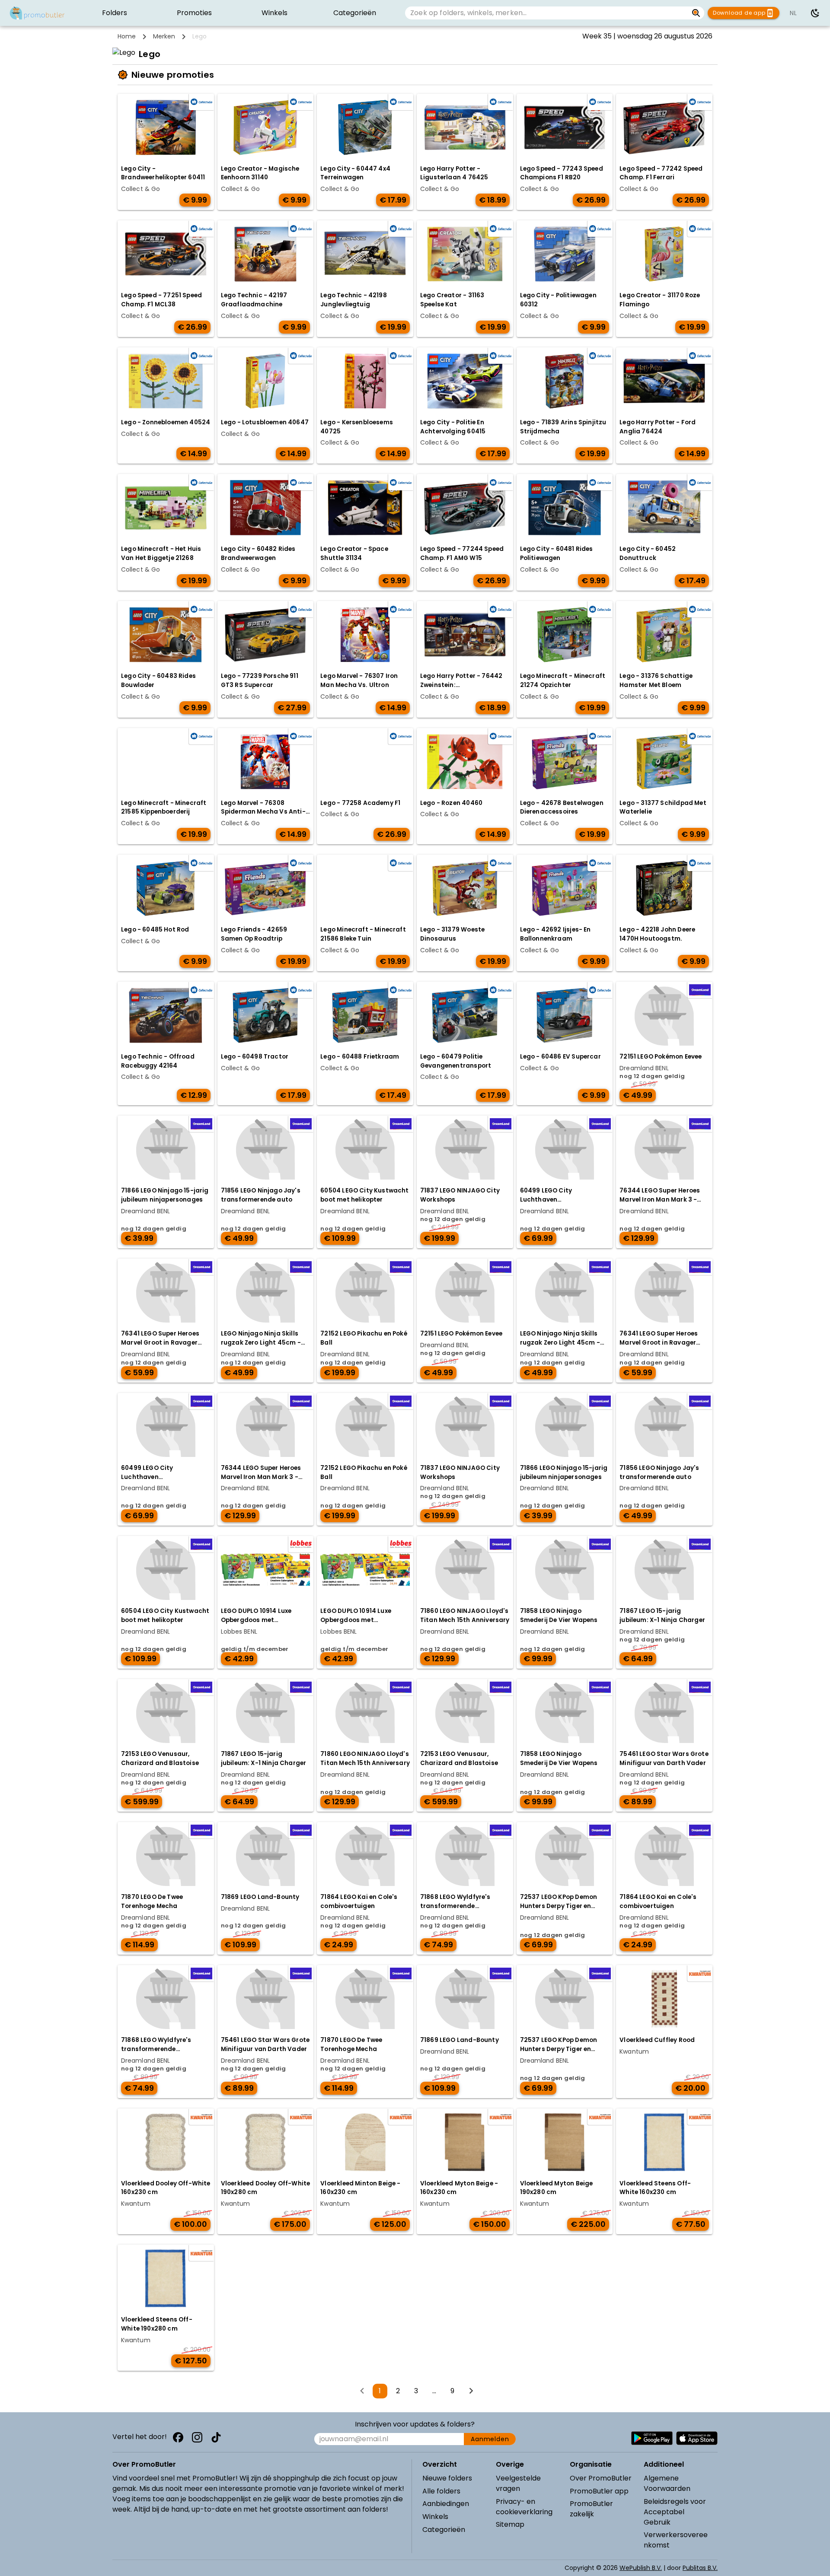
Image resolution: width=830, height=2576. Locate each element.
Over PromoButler (601, 2478)
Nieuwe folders (447, 2478)
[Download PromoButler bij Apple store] (697, 2438)
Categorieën (444, 2530)
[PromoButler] (37, 13)
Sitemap (510, 2524)
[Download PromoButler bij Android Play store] (652, 2438)
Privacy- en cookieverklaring (524, 2507)
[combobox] (547, 13)
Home (127, 36)
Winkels (435, 2517)
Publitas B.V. (700, 2568)
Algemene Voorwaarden (667, 2483)
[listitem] (114, 13)
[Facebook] (178, 2437)
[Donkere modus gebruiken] (815, 13)
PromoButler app (599, 2491)
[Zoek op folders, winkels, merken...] (696, 13)
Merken (164, 36)
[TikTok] (216, 2437)
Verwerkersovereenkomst (676, 2540)
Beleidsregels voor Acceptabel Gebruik (675, 2512)
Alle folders (441, 2491)
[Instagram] (197, 2437)
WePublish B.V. (641, 2568)
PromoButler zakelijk (591, 2509)
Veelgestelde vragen (518, 2483)
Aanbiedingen (446, 2504)
